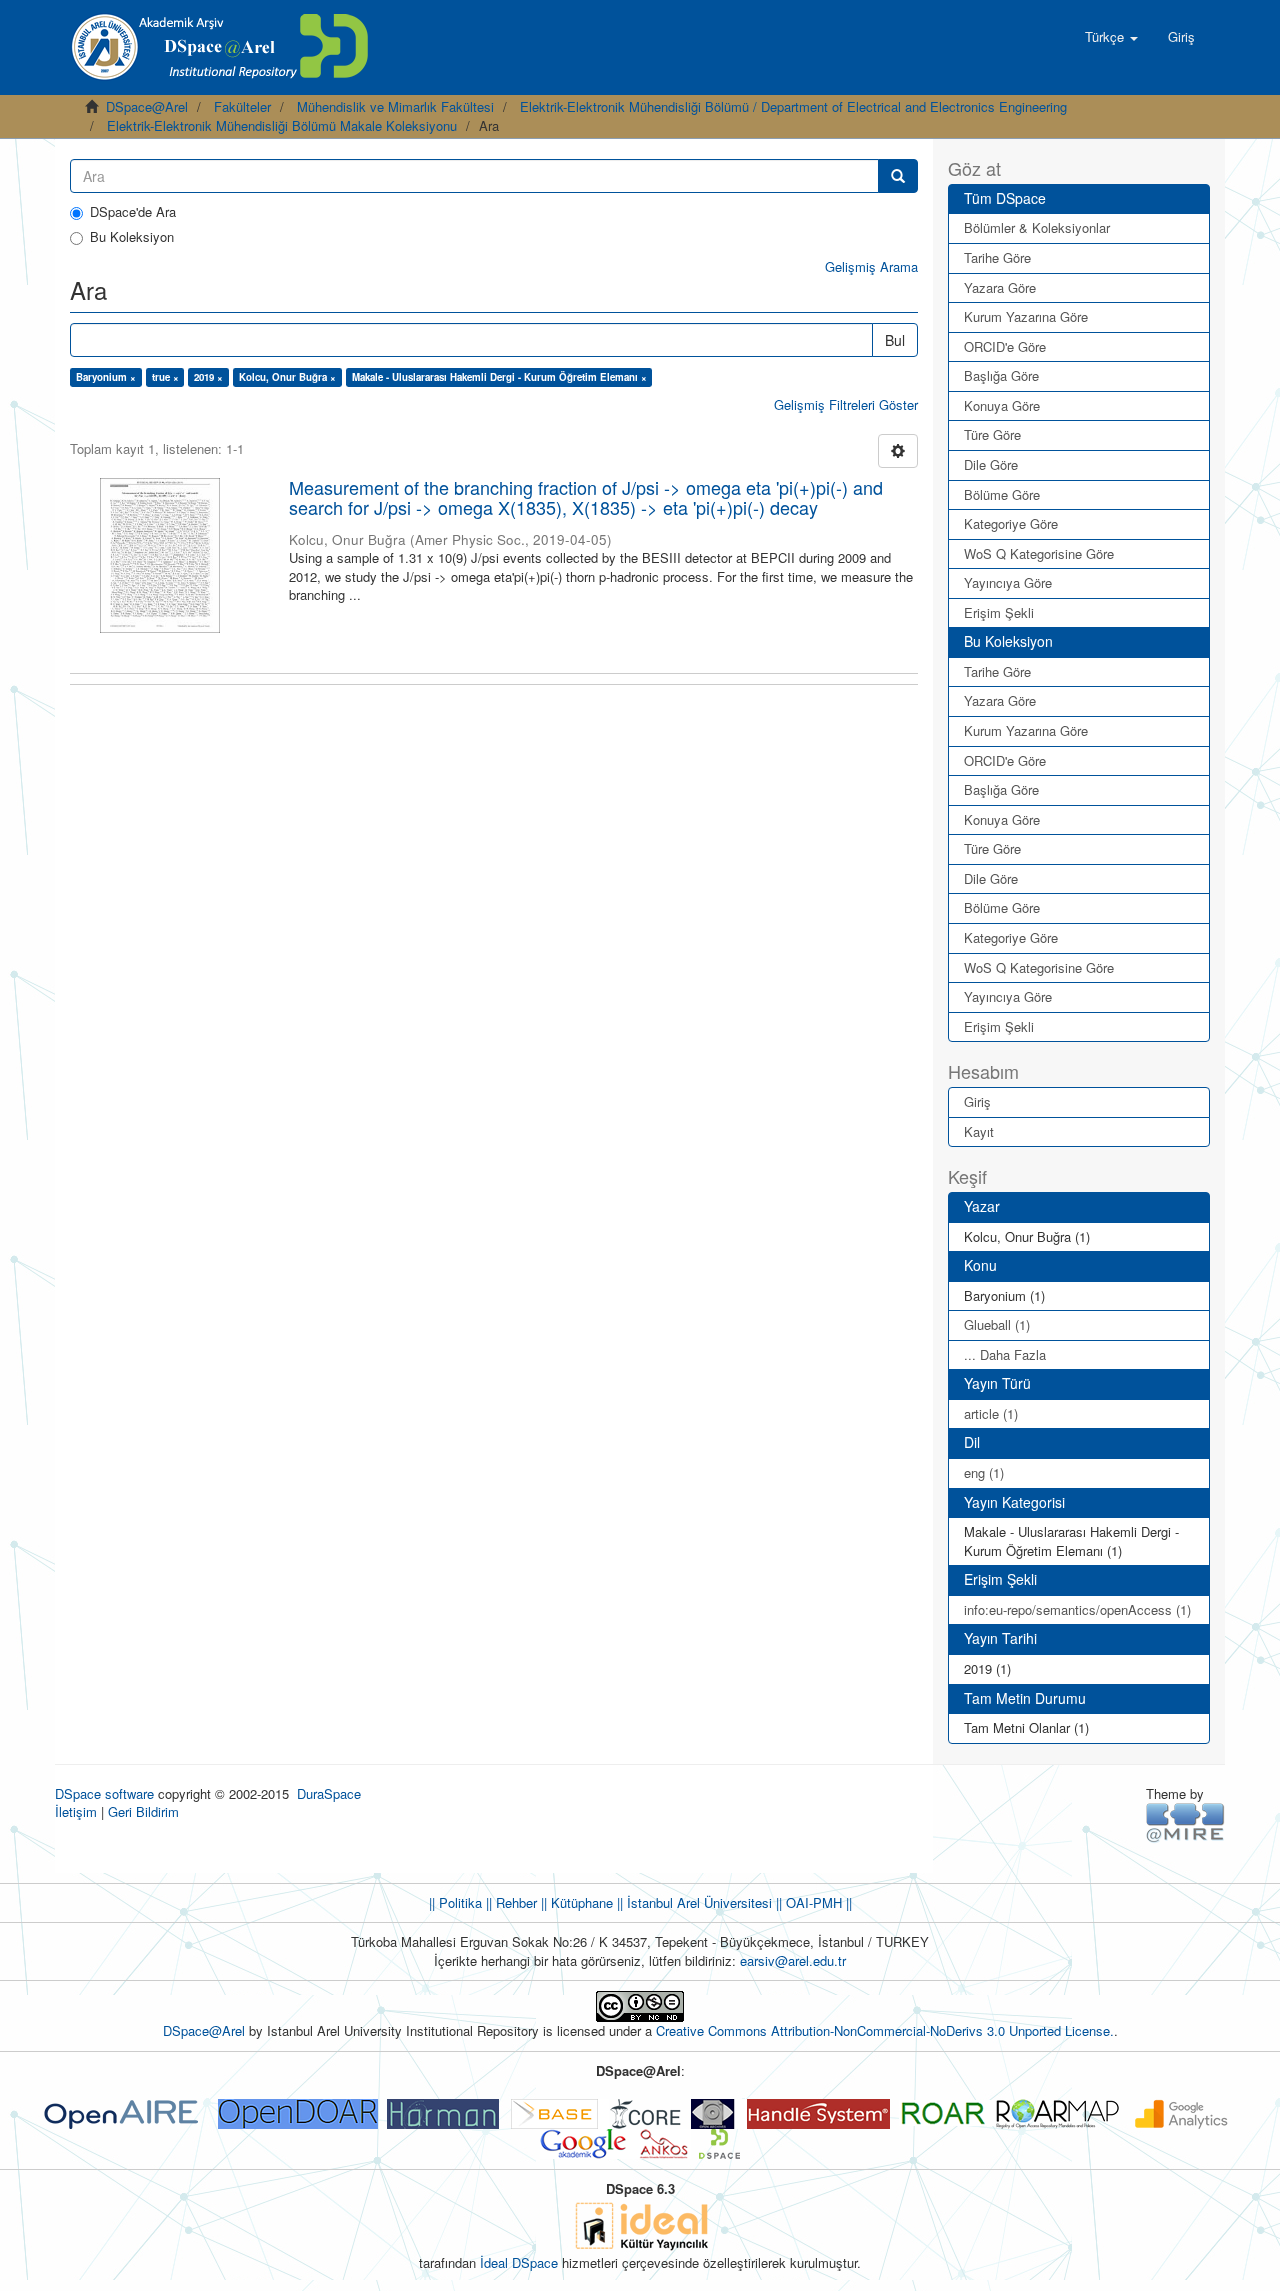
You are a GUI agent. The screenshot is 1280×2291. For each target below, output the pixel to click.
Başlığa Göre (1001, 375)
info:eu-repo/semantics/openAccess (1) (1077, 1609)
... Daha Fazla (1005, 1354)
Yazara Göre (1000, 287)
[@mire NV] (1185, 1821)
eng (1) (984, 1472)
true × (165, 377)
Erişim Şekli (999, 612)
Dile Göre (991, 464)
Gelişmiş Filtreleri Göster (846, 404)
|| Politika (455, 1902)
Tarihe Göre (997, 257)
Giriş (977, 1101)
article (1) (991, 1413)
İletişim (76, 1811)
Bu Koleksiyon (132, 237)
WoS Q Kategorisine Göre (1039, 553)
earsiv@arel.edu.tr (793, 1960)
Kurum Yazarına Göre (1026, 316)
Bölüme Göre (1002, 494)
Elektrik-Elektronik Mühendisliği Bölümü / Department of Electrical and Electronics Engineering (793, 106)
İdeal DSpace (519, 2262)
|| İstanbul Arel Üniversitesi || (697, 1902)
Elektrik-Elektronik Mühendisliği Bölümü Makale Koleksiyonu (282, 125)
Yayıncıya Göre (1008, 582)
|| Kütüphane (575, 1902)
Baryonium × (106, 377)
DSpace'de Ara (133, 212)
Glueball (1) (997, 1324)
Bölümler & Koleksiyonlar (1037, 227)
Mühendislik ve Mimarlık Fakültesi (395, 106)
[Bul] (898, 176)
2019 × (208, 377)
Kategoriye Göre (1011, 523)
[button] (1111, 37)
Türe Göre (992, 434)
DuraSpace (329, 1793)
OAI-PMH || (817, 1902)
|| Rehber (509, 1902)
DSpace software (104, 1793)
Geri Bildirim (143, 1811)
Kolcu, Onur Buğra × (287, 377)
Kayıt (979, 1131)
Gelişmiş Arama (871, 266)
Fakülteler (242, 106)
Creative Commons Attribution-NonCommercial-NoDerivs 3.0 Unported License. (885, 2030)
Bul (895, 340)
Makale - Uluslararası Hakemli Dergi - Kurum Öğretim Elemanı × (499, 377)
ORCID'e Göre (1005, 346)
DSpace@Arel (147, 106)
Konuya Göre (1002, 405)
